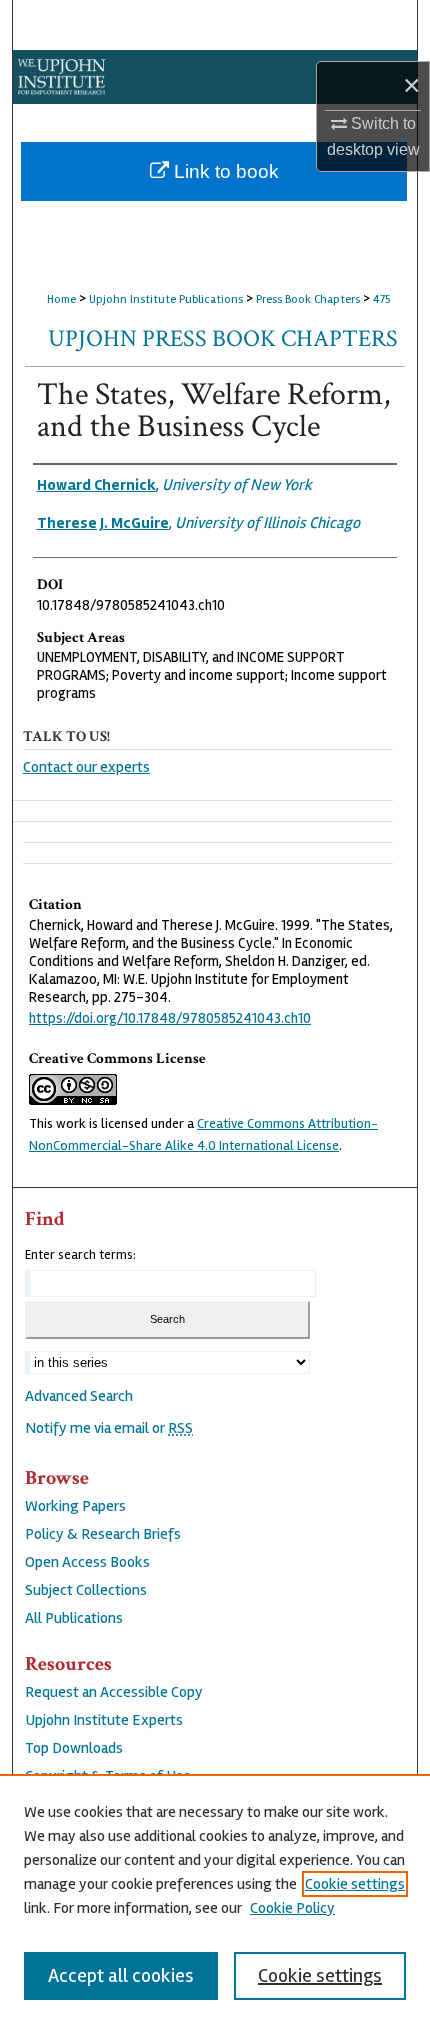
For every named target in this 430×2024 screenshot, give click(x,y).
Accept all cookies (121, 1975)
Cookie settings (355, 1884)
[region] (215, 1899)
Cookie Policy (292, 1908)
